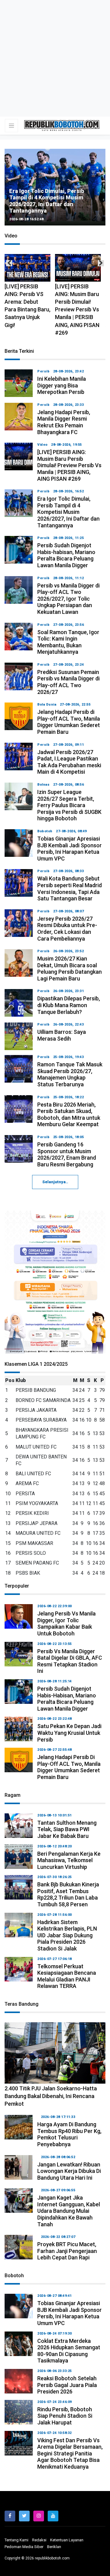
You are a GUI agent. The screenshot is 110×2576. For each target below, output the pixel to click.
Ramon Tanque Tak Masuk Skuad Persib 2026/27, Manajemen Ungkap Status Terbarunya (70, 1074)
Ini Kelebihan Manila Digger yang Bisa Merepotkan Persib (59, 208)
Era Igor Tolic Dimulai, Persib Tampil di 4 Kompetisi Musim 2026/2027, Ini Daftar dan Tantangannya (68, 512)
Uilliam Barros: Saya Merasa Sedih (62, 1035)
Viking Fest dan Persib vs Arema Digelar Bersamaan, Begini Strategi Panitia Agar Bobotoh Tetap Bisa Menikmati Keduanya (70, 2453)
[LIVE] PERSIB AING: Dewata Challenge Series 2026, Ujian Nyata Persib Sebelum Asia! (76, 306)
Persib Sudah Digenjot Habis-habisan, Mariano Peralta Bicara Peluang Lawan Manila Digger (66, 555)
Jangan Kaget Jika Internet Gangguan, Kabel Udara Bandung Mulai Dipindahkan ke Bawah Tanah (69, 2211)
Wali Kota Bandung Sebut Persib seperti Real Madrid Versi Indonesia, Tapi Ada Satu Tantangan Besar (70, 888)
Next (101, 263)
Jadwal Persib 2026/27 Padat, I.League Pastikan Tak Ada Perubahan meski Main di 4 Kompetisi (69, 762)
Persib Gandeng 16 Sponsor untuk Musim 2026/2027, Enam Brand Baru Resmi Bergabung (67, 1154)
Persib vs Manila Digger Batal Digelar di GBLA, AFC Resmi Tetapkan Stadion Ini (70, 1661)
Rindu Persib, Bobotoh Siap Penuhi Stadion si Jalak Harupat (65, 2416)
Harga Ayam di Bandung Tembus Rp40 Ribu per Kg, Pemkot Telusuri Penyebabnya (69, 2134)
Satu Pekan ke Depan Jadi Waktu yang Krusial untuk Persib (69, 1733)
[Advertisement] (55, 58)
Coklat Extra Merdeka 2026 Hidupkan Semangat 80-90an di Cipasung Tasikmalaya (69, 2351)
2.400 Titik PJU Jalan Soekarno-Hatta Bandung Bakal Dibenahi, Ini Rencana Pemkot (51, 2096)
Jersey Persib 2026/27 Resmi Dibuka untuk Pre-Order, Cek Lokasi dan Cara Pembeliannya (67, 929)
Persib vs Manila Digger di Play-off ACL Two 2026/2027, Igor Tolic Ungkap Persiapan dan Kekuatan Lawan (68, 599)
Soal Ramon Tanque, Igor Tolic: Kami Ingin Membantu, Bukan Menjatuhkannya (68, 642)
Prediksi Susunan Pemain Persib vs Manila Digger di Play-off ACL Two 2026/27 (68, 682)
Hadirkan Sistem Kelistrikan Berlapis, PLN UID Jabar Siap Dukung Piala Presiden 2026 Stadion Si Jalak (67, 1935)
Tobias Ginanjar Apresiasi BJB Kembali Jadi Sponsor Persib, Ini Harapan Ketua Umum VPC (70, 849)
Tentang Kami (16, 2540)
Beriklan (54, 2547)
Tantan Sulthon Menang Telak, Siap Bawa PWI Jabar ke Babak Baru (67, 1829)
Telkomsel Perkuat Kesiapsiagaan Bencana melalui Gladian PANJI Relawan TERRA (67, 1976)
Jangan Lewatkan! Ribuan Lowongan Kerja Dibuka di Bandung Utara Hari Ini (69, 2171)
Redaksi (39, 2540)
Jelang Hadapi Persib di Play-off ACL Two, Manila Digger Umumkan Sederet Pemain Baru (69, 722)
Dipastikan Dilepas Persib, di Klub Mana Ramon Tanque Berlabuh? (69, 1005)
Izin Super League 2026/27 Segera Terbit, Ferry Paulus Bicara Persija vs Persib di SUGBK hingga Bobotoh (69, 805)
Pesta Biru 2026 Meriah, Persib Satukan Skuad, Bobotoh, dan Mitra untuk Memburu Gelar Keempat (69, 1115)
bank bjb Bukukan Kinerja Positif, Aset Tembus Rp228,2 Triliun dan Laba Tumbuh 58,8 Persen (68, 1894)
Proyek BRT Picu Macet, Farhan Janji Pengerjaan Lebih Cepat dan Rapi (67, 2251)
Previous (9, 263)
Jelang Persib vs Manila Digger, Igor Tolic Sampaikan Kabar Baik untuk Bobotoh (66, 1623)
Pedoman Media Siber (24, 2547)
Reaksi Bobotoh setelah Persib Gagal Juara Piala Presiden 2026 (67, 2385)
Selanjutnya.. (55, 1182)
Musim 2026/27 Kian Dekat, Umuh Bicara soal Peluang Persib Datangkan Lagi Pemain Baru (70, 968)
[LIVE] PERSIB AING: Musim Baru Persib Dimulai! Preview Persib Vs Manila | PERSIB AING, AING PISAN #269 (27, 310)
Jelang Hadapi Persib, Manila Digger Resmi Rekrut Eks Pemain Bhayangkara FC (64, 422)
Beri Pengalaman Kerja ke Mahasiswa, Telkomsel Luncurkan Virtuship (69, 1860)
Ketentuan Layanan (67, 2540)
